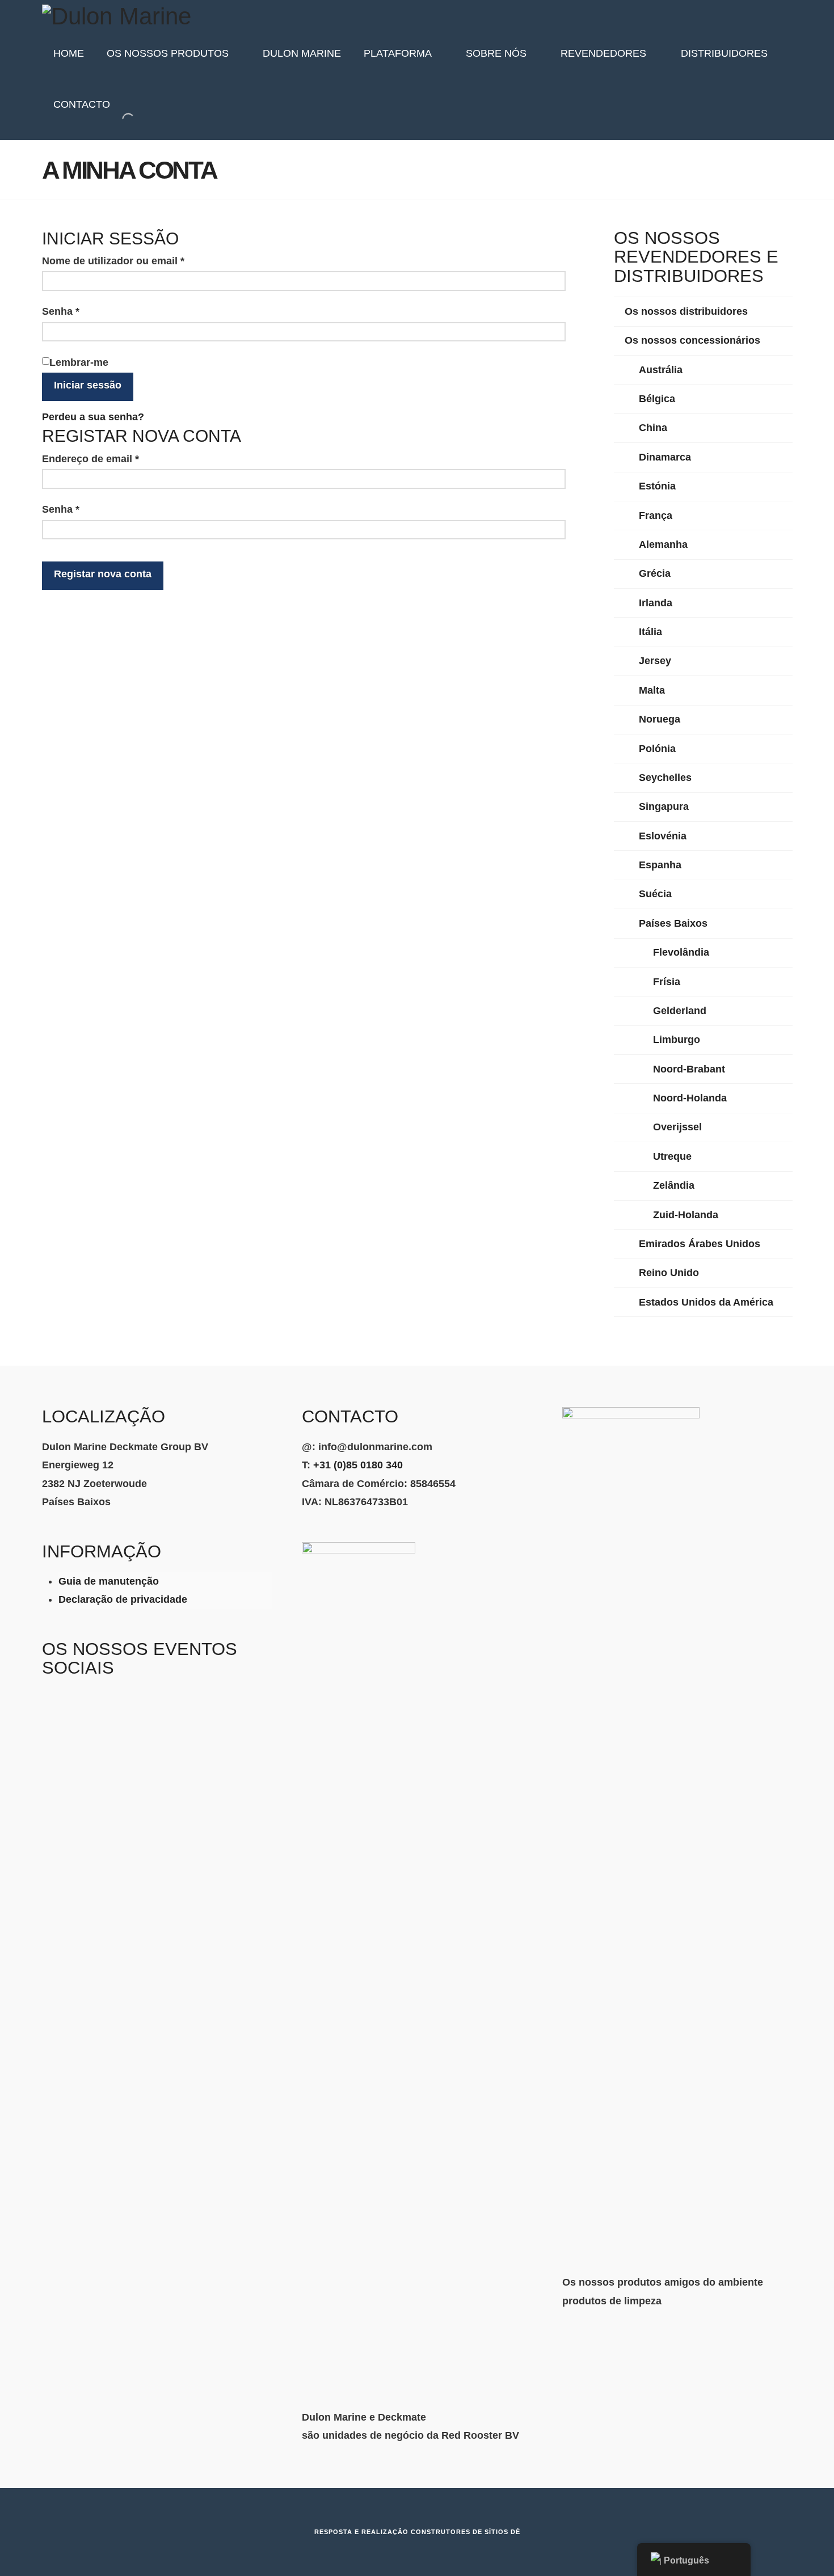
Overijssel (677, 1127)
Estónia (657, 486)
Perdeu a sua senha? (93, 417)
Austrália (661, 370)
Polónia (657, 749)
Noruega (660, 719)
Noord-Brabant (689, 1069)
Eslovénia (663, 836)
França (656, 516)
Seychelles (665, 778)
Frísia (667, 982)
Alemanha (663, 544)
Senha (88, 311)
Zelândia (674, 1185)
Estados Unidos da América (706, 1302)
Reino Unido (669, 1273)
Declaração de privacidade (123, 1599)
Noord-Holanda (690, 1098)
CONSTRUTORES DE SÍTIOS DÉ (466, 2532)
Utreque (672, 1156)
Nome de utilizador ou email (141, 261)
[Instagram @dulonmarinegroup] (51, 1709)
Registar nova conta (103, 574)
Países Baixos (673, 923)
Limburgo (677, 1040)
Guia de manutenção (109, 1581)
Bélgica (657, 399)
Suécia (655, 894)
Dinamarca (665, 457)
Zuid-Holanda (686, 1215)
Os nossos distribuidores (686, 311)
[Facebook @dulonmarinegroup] (77, 1709)
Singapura (664, 806)
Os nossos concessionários (692, 340)
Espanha (660, 865)
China (653, 428)
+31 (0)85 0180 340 (358, 1465)
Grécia (655, 573)
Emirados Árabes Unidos (700, 1244)
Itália (650, 632)
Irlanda (656, 603)
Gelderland (680, 1011)
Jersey (655, 661)
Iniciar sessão (88, 385)
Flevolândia (681, 952)
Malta (652, 690)
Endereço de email (118, 459)
